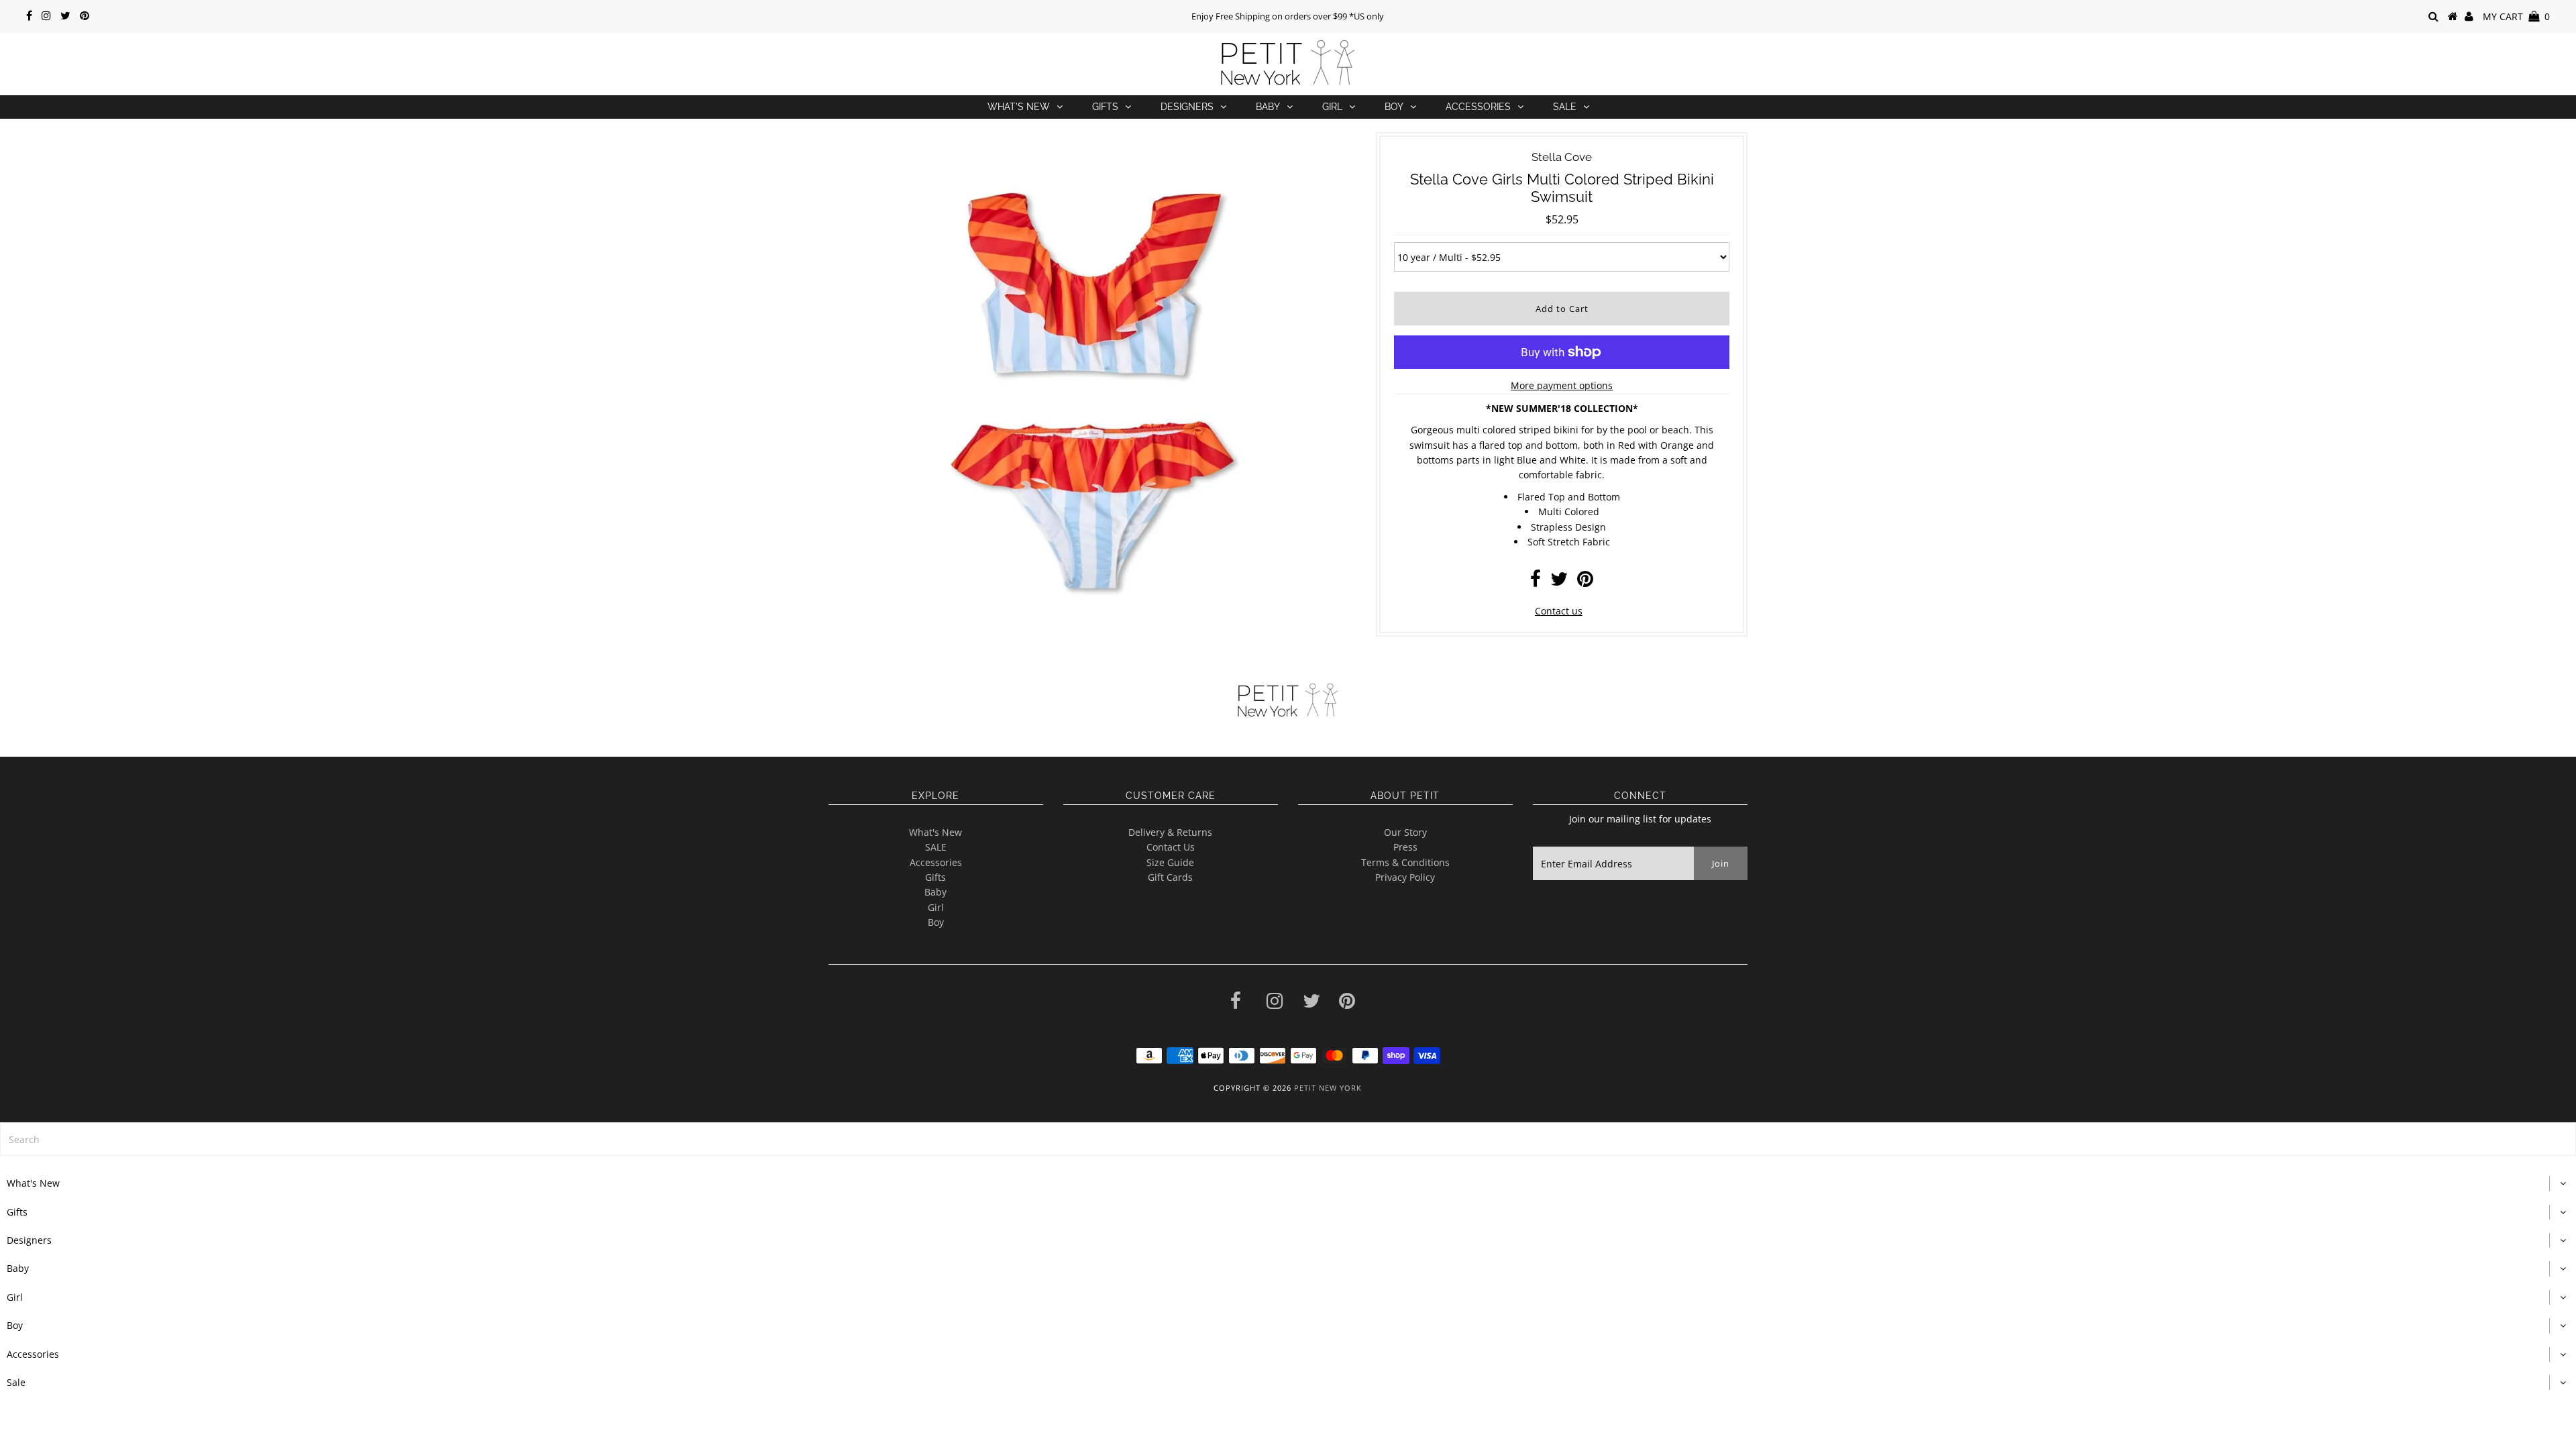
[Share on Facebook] (1536, 582)
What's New (1019, 107)
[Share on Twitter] (1559, 582)
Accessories (1478, 107)
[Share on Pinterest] (1585, 582)
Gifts (1105, 107)
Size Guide (1170, 862)
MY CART (2516, 16)
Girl (1332, 107)
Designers (1187, 107)
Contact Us (1171, 847)
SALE (936, 847)
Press (1405, 847)
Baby (1268, 107)
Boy (1394, 107)
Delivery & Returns (1170, 832)
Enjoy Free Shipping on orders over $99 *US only (1288, 16)
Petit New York (1328, 1088)
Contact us (1559, 611)
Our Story (1405, 832)
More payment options (1562, 385)
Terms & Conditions (1405, 862)
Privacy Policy (1405, 877)
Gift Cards (1170, 877)
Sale (1565, 107)
